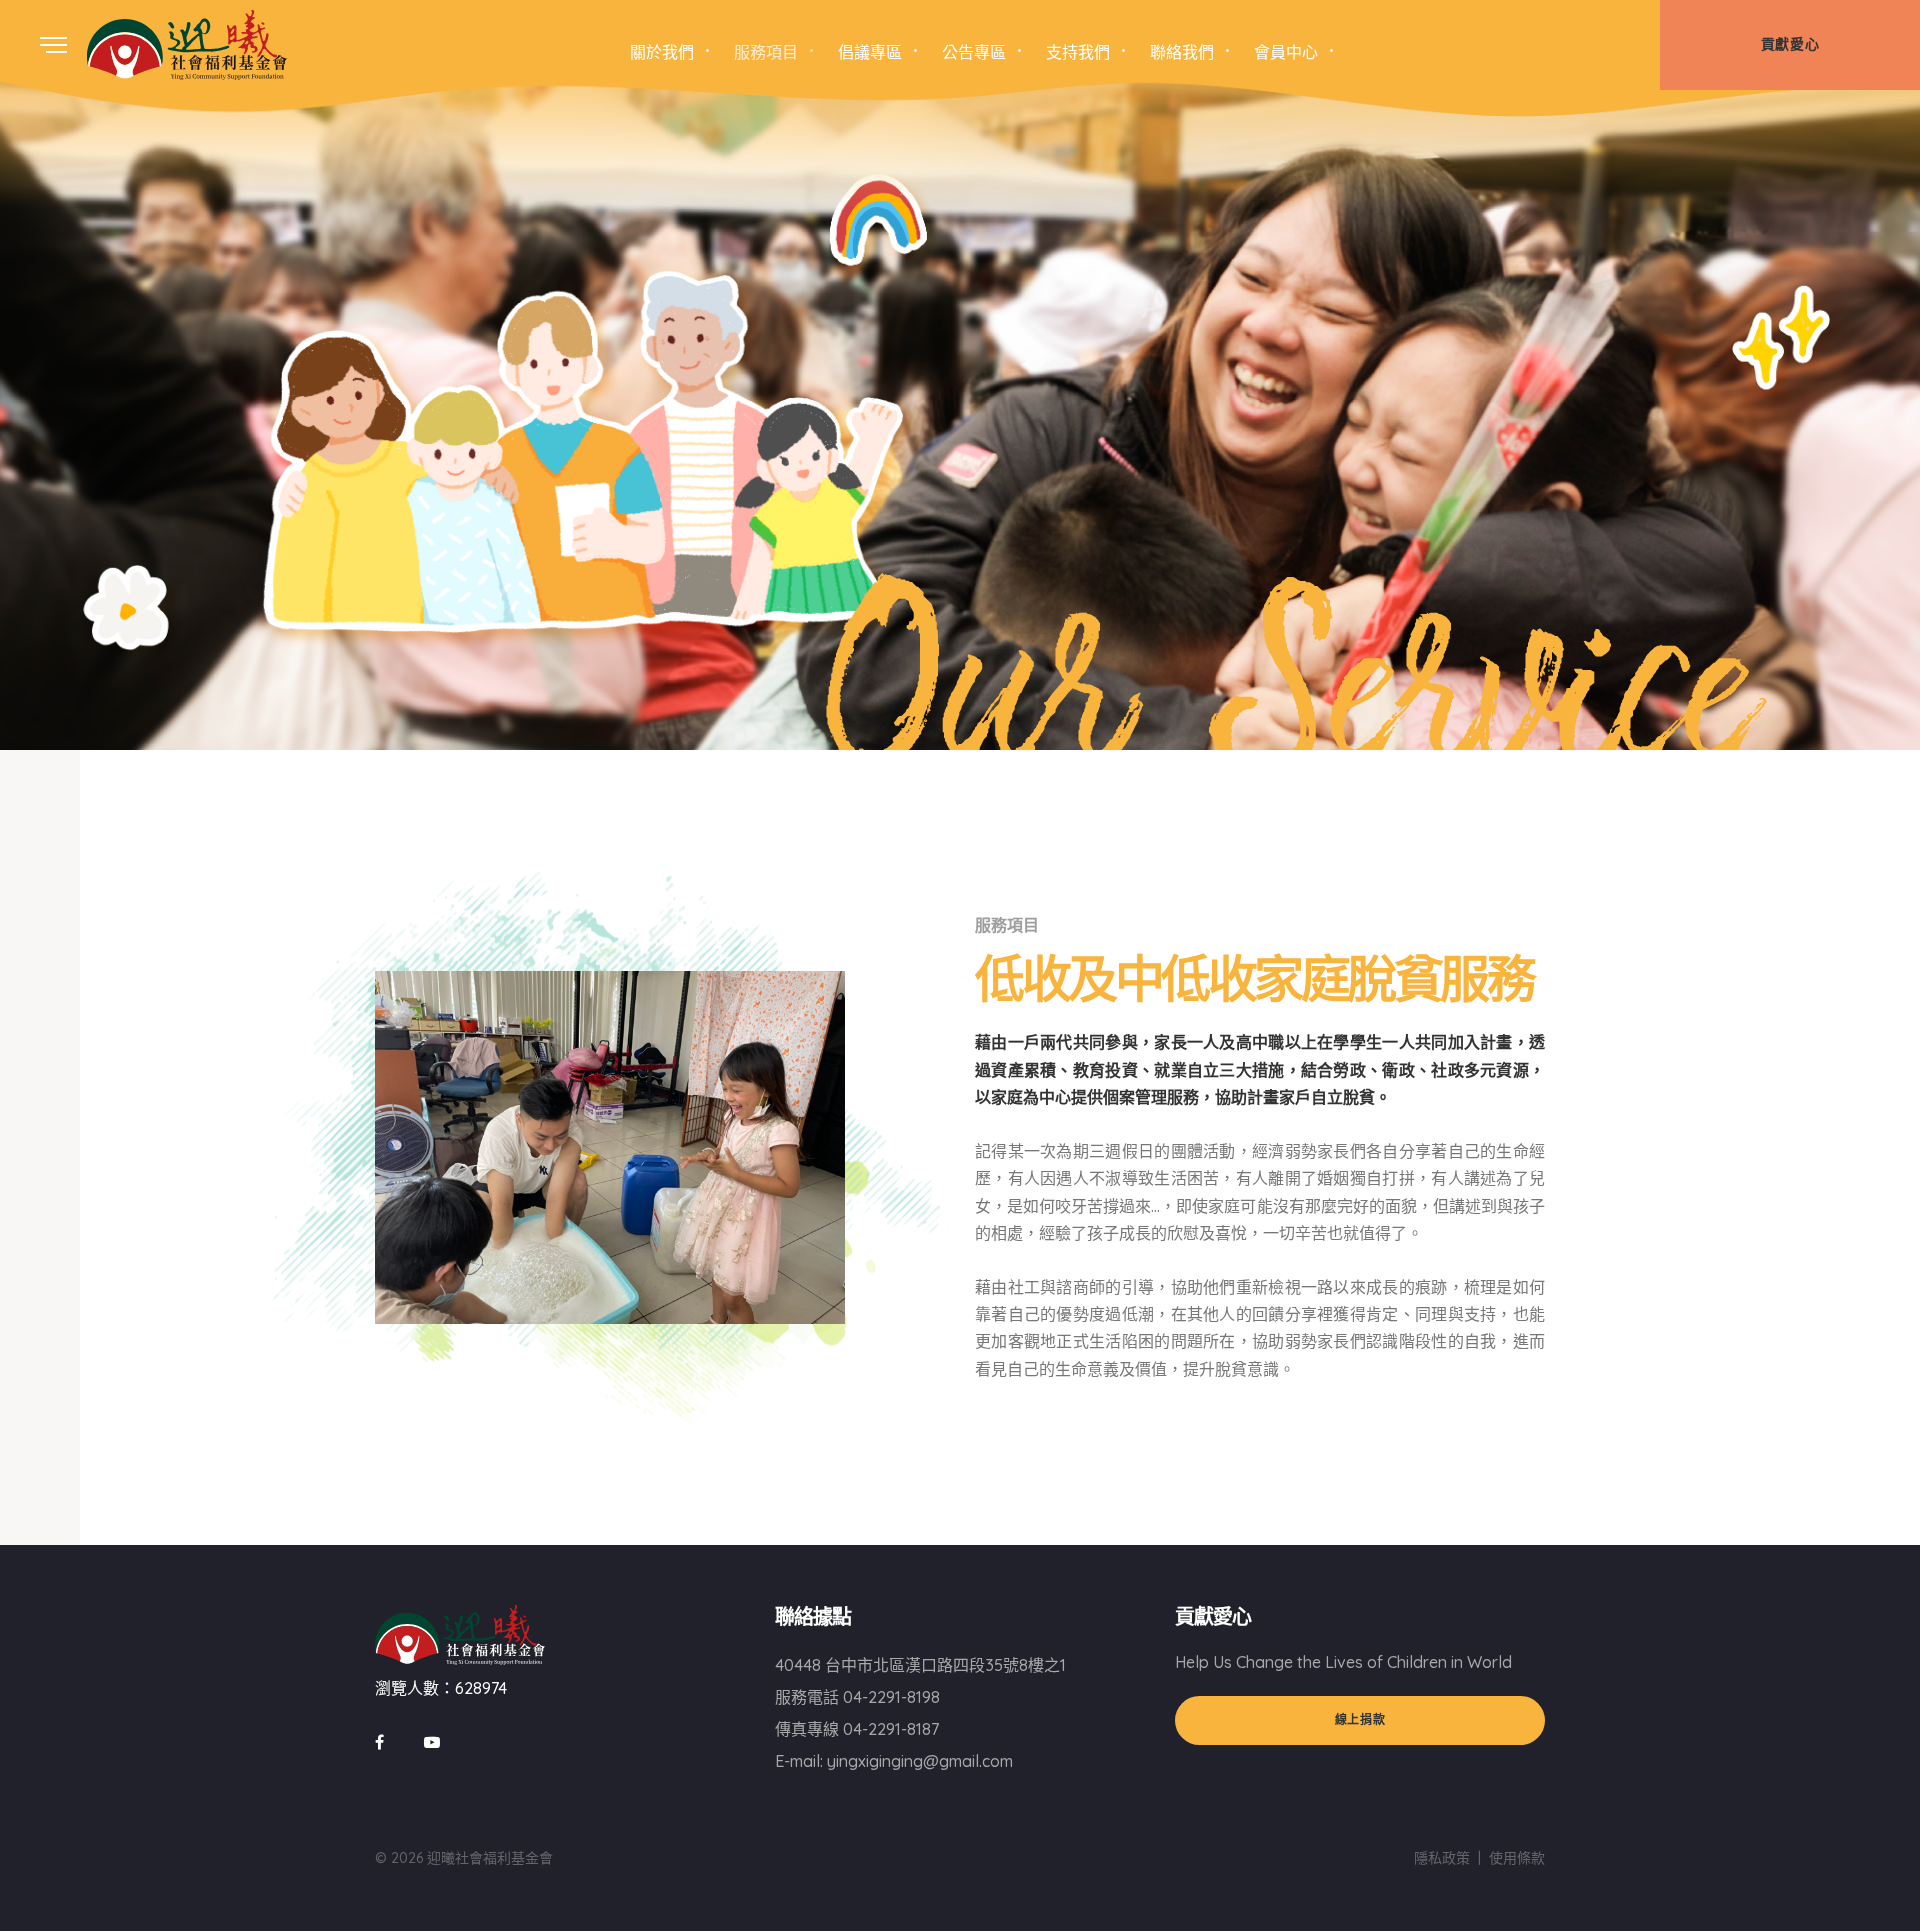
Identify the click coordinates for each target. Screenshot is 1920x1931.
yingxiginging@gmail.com (920, 1761)
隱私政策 (1442, 1858)
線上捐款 (1360, 1719)
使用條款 (1517, 1858)
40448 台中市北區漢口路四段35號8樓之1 (920, 1665)
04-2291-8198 (891, 1697)
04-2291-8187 (891, 1729)
